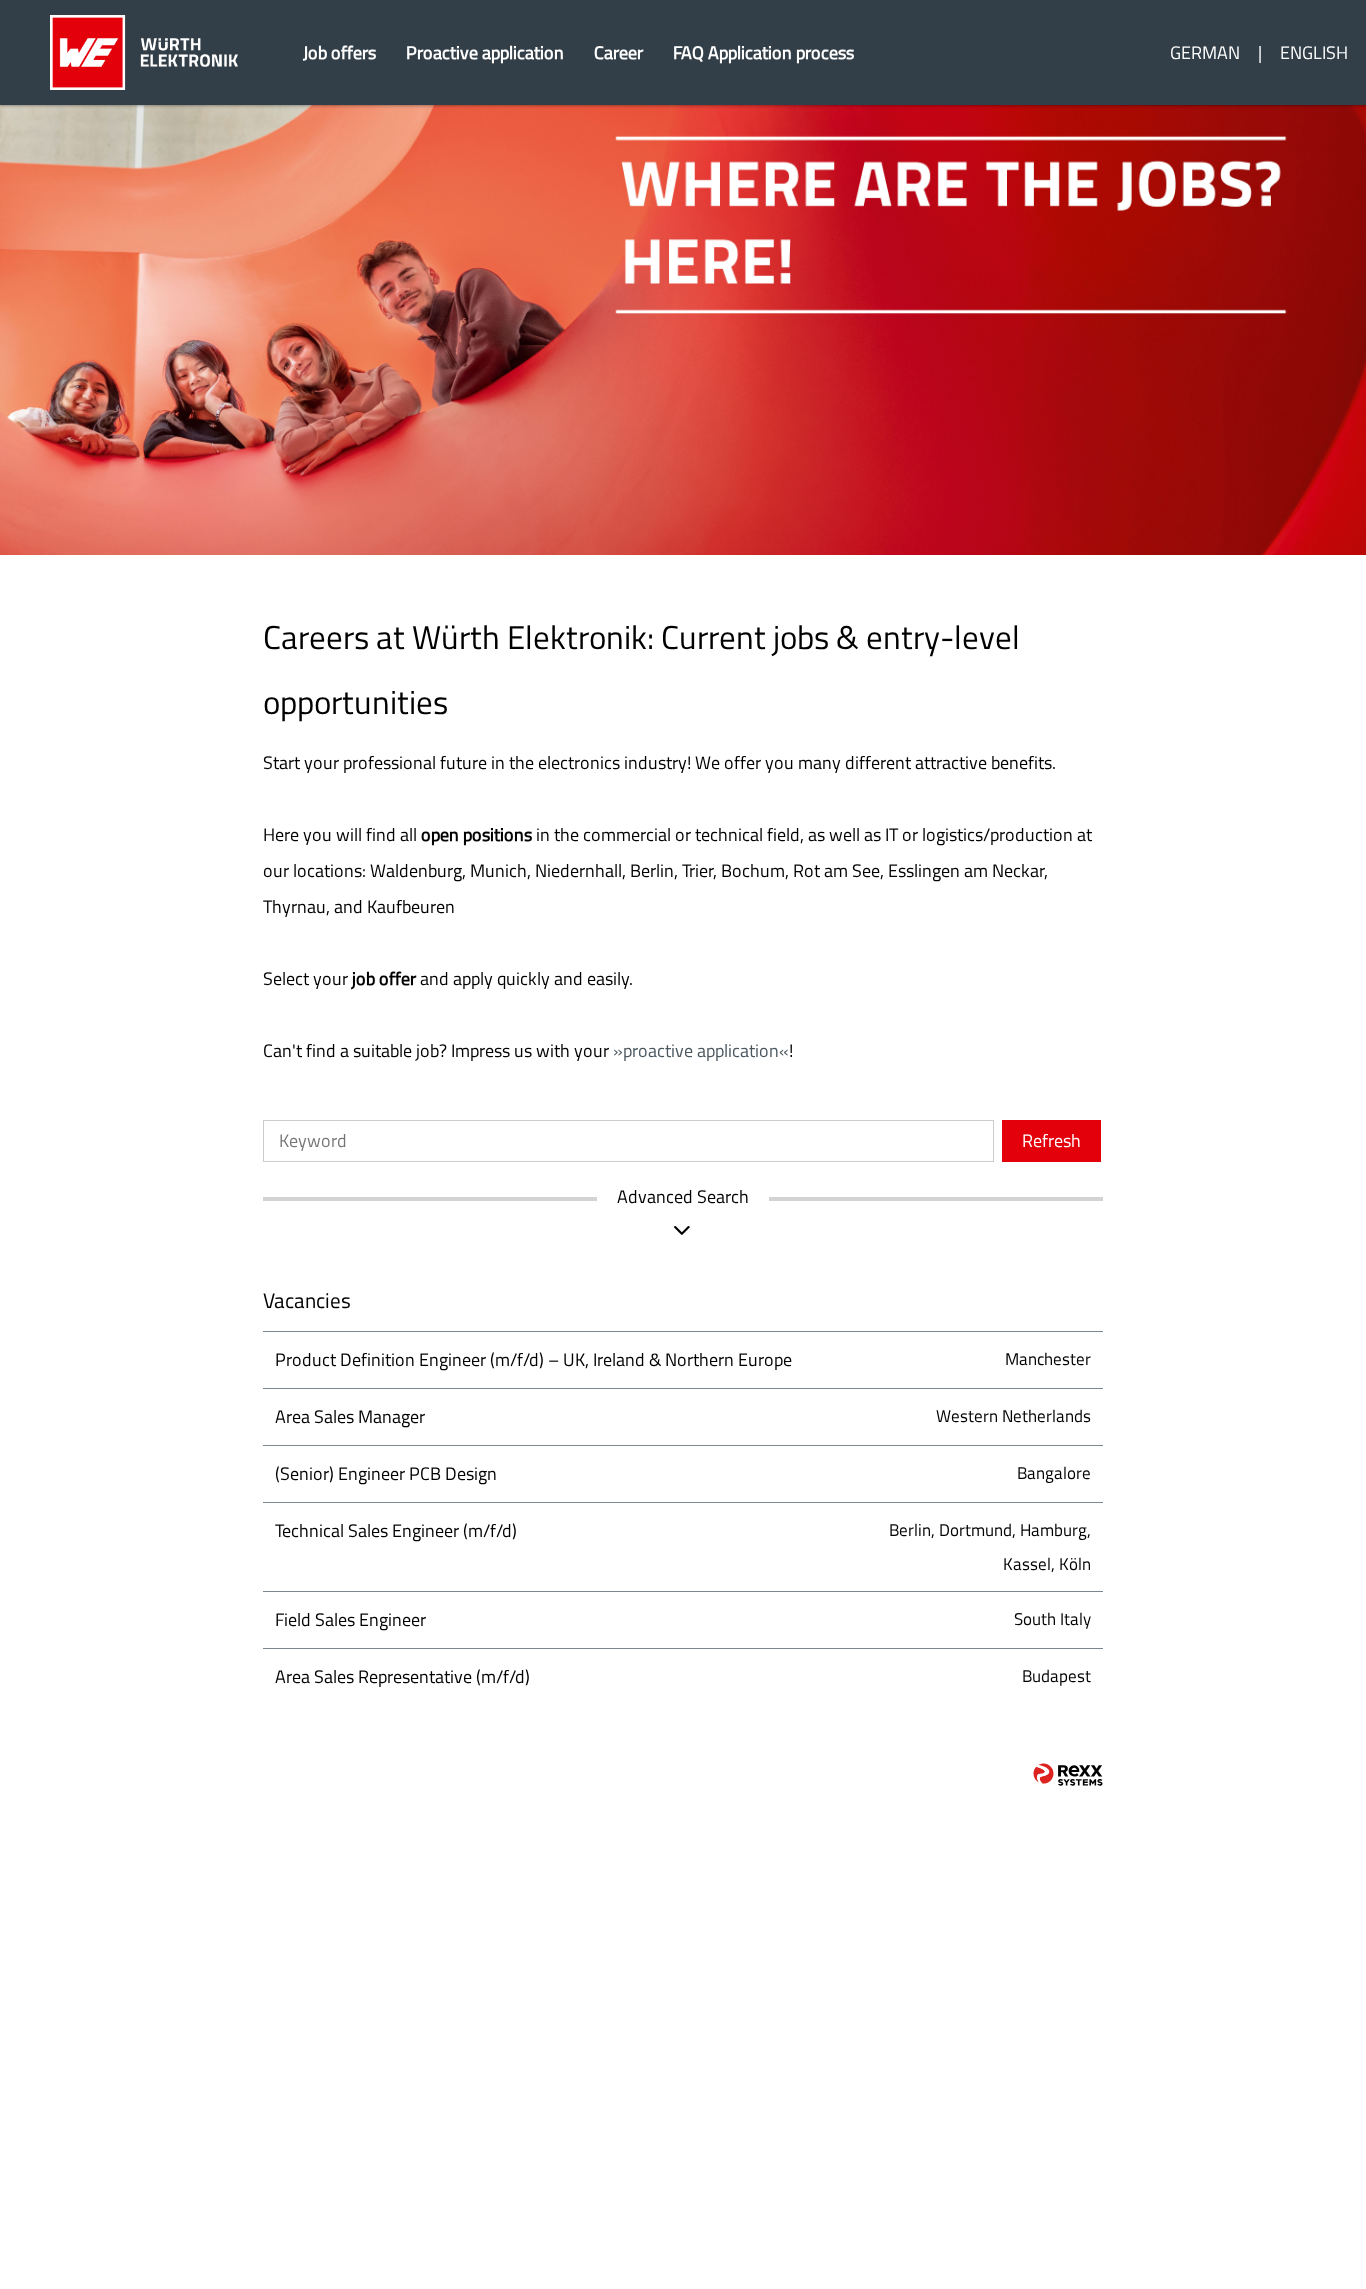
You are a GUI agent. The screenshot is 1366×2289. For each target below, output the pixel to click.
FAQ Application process (763, 52)
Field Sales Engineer (350, 1619)
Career (618, 52)
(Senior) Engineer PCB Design (386, 1473)
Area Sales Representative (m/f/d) (402, 1676)
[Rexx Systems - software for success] (1068, 1774)
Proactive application (485, 52)
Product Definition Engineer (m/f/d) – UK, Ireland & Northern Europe (533, 1359)
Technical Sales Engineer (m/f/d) (396, 1530)
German (1205, 52)
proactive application (701, 1050)
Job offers (339, 52)
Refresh (1051, 1140)
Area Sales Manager (350, 1416)
